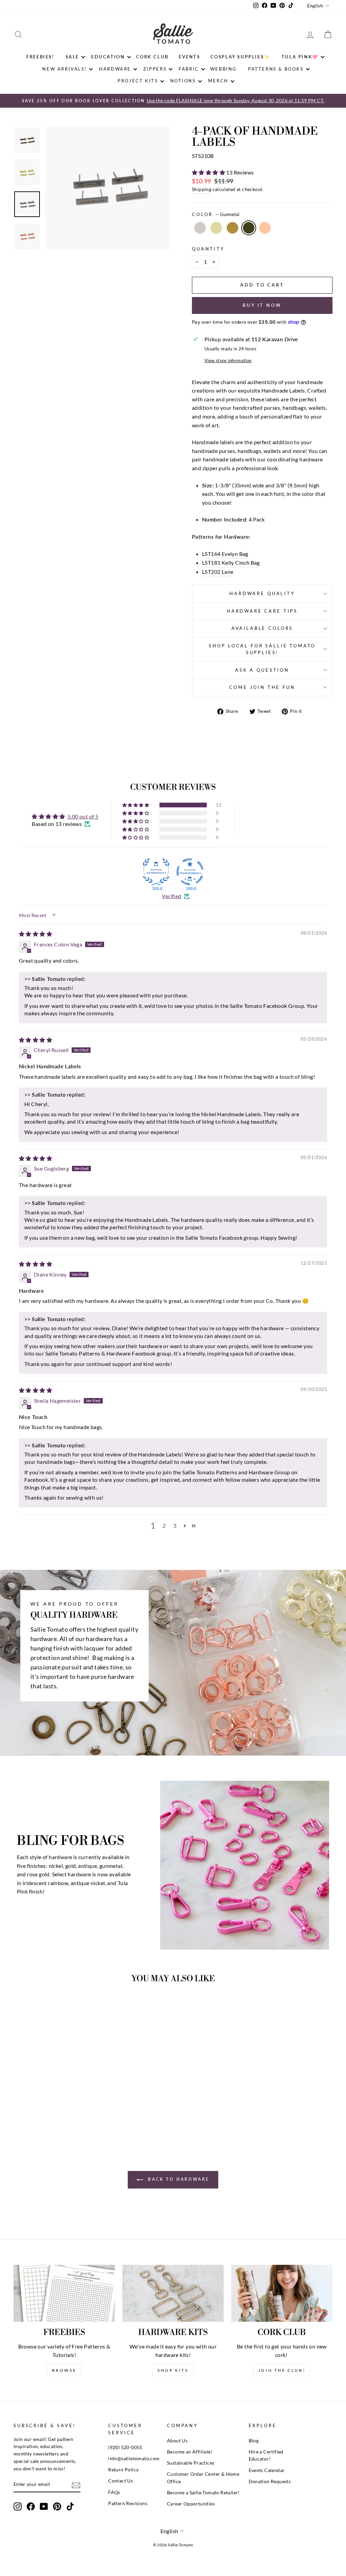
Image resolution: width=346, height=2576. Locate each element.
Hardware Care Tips (262, 611)
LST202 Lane (218, 572)
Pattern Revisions (128, 2503)
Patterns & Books (276, 69)
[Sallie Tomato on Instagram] (18, 2506)
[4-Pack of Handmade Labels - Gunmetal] (60, 2114)
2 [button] (164, 1525)
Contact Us (120, 2481)
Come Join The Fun (262, 687)
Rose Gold (265, 228)
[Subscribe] (76, 2485)
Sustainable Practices (191, 2463)
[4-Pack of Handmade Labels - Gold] (41, 2114)
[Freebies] (64, 2293)
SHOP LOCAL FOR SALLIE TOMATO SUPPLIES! (262, 649)
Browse (64, 2370)
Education (108, 57)
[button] (209, 172)
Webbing (224, 69)
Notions (183, 81)
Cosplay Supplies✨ (240, 57)
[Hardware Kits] (173, 2293)
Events (190, 57)
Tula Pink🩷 (300, 57)
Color (216, 214)
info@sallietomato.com (134, 2459)
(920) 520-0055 (125, 2447)
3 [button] (175, 1525)
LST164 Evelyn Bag (225, 554)
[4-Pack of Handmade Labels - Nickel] (32, 2114)
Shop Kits (173, 2370)
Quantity (208, 249)
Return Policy (123, 2470)
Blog (254, 2441)
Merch (218, 81)
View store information (228, 360)
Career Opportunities (191, 2504)
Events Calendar (267, 2470)
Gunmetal (249, 228)
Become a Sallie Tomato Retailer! (203, 2493)
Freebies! (40, 57)
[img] (35, 934)
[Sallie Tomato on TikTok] (70, 2506)
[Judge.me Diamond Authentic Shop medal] (156, 872)
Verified (171, 896)
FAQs (114, 2492)
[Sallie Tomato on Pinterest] (57, 2506)
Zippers (155, 69)
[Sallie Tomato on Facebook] (31, 2506)
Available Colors (262, 628)
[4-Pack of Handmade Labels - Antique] (51, 2114)
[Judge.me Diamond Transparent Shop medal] (190, 872)
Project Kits (138, 81)
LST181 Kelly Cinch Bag (231, 562)
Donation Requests (270, 2481)
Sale (72, 57)
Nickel (200, 228)
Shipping (202, 189)
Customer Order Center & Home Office (203, 2478)
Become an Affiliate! (190, 2452)
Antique (232, 228)
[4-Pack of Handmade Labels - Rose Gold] (69, 2114)
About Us (177, 2441)
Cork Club (152, 57)
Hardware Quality (262, 593)
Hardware (115, 69)
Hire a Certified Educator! (266, 2456)
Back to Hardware (178, 2179)
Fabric (189, 69)
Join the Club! (282, 2370)
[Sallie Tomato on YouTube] (44, 2506)
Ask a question (262, 670)
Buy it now (262, 305)
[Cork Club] (282, 2293)
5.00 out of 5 (83, 816)
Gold (216, 228)
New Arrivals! (65, 69)
